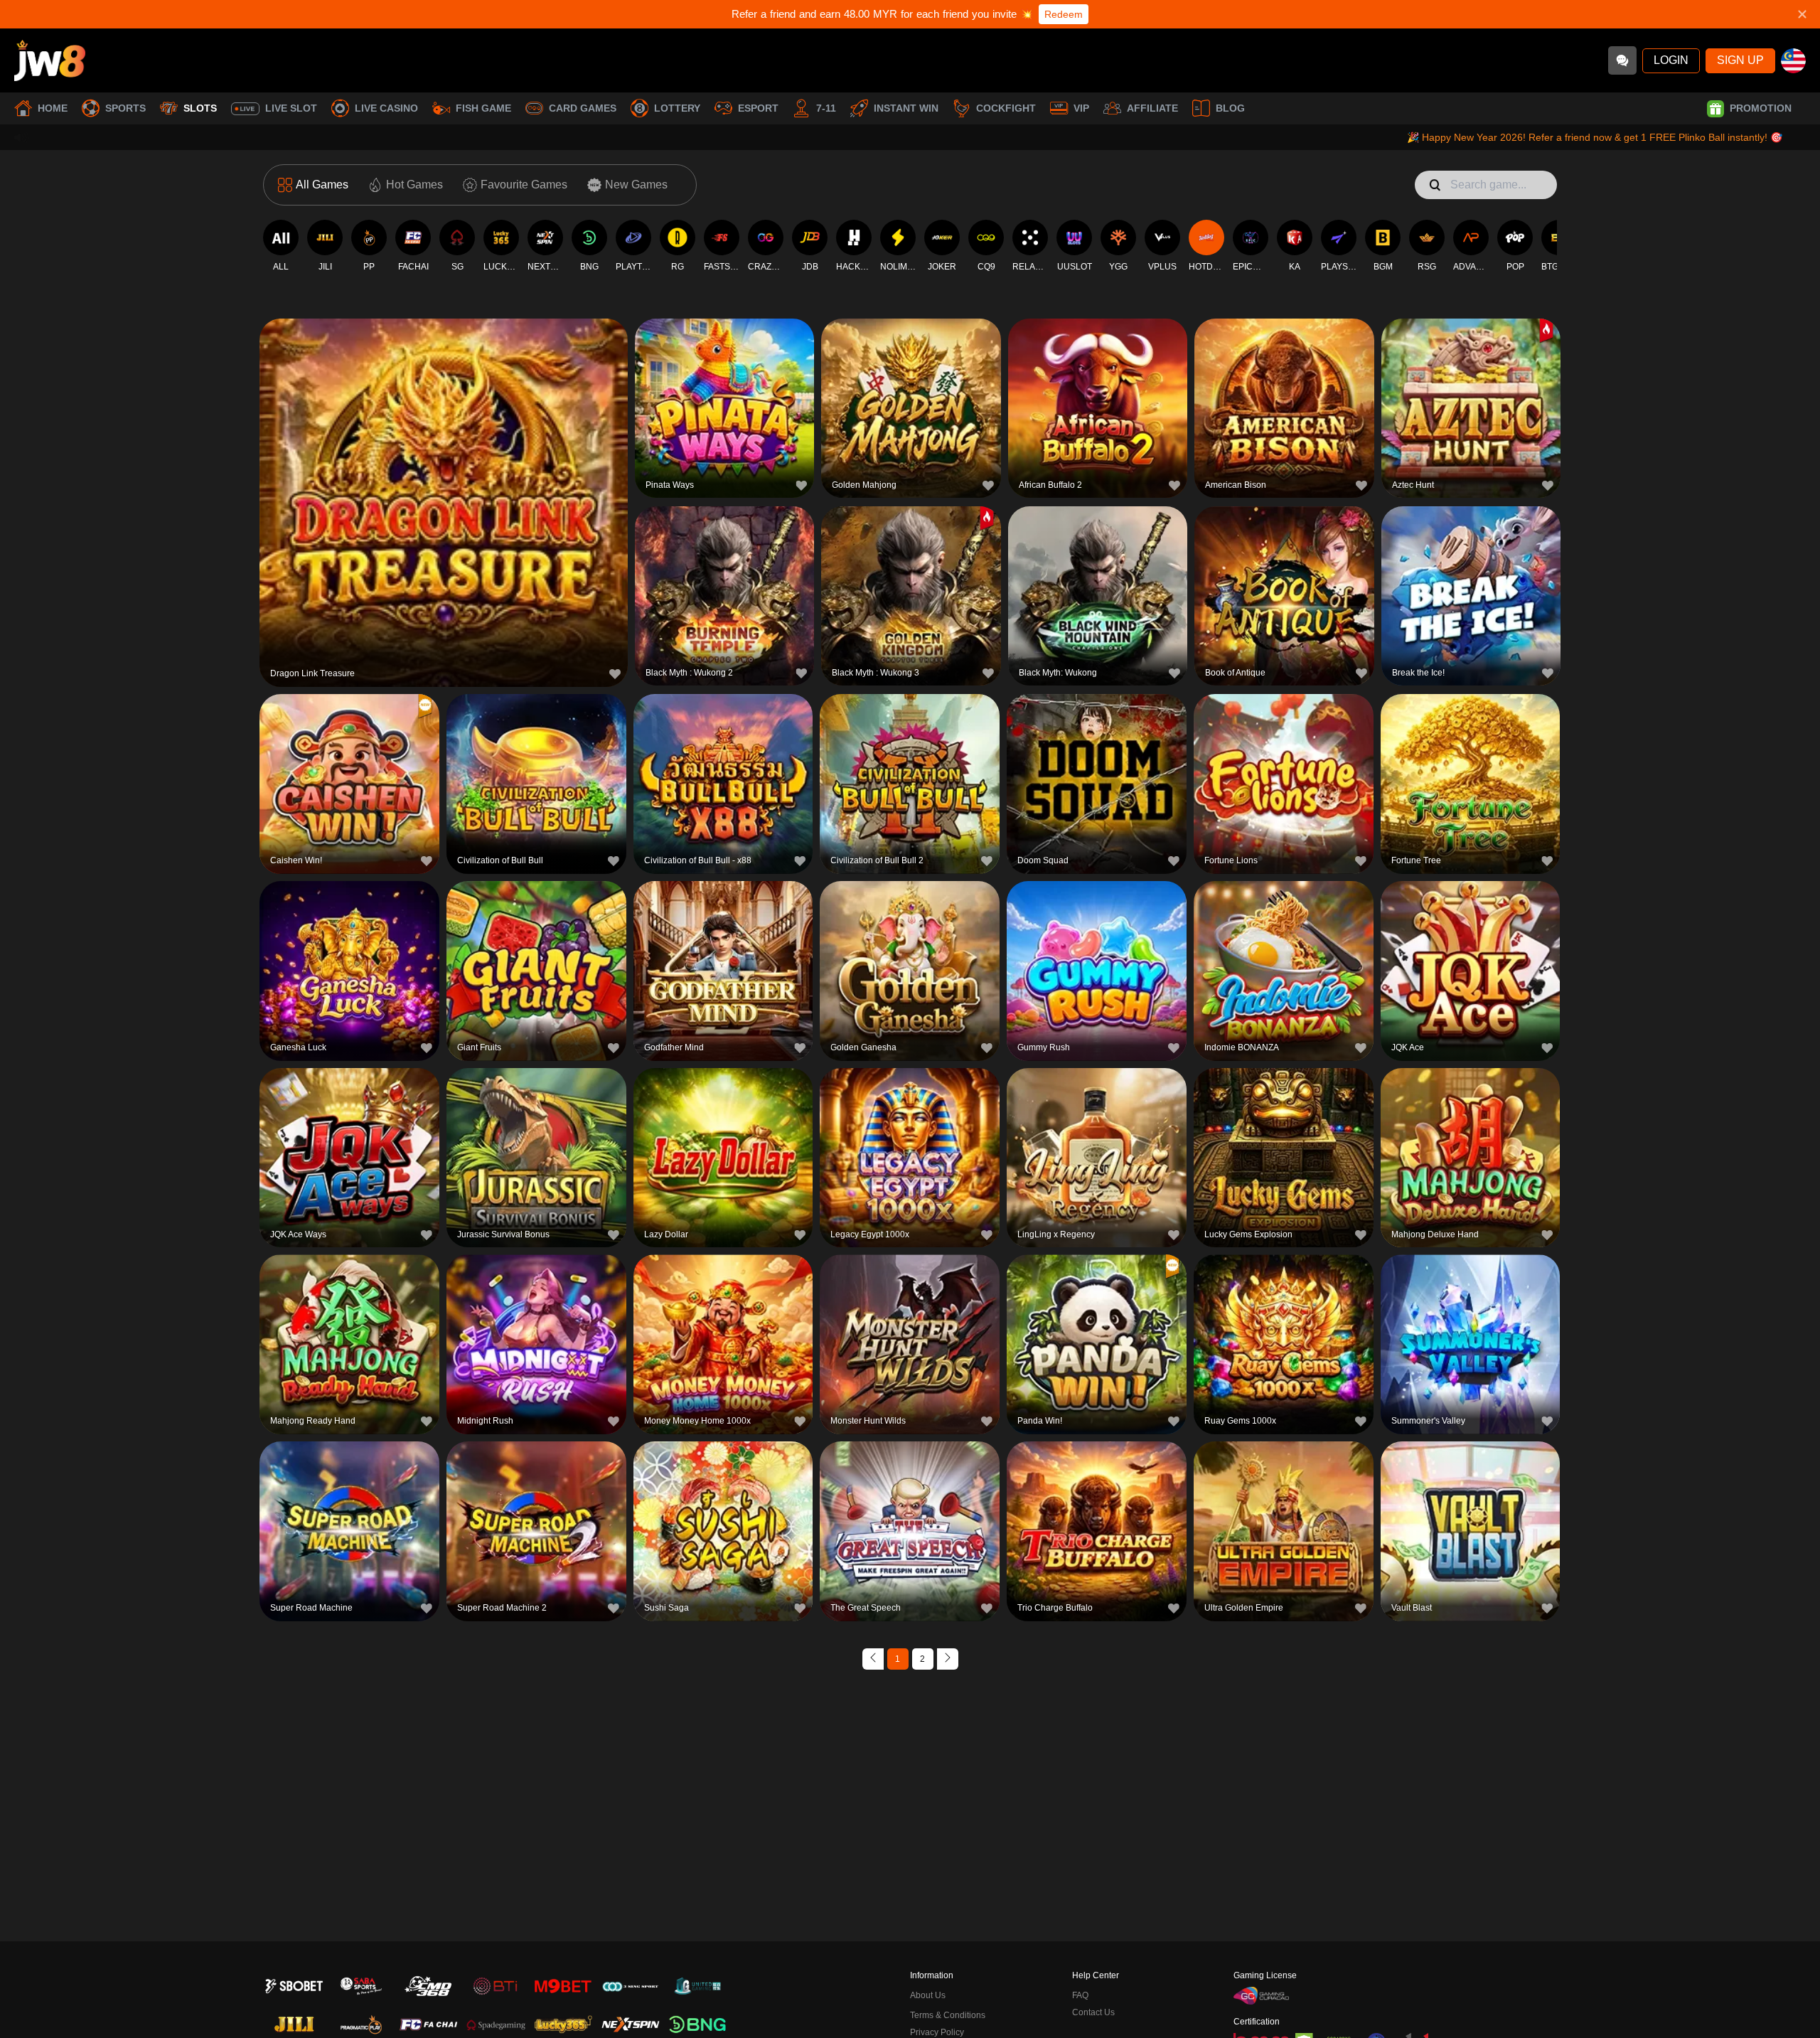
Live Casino (386, 108)
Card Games (583, 108)
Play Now (444, 500)
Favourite (444, 468)
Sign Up (1740, 60)
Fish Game (483, 108)
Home (53, 108)
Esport (758, 108)
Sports (125, 108)
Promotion (1761, 108)
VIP (1081, 108)
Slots (200, 108)
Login (1671, 60)
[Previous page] (873, 1659)
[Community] (1622, 60)
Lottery (677, 108)
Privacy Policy (937, 2032)
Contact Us (1093, 2012)
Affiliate (1152, 108)
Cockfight (1006, 108)
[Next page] (948, 1659)
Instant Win (906, 108)
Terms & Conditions (948, 2015)
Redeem (1064, 14)
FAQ (1080, 1995)
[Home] (50, 60)
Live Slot (291, 108)
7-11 (826, 108)
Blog (1230, 108)
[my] (1793, 61)
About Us (928, 1995)
